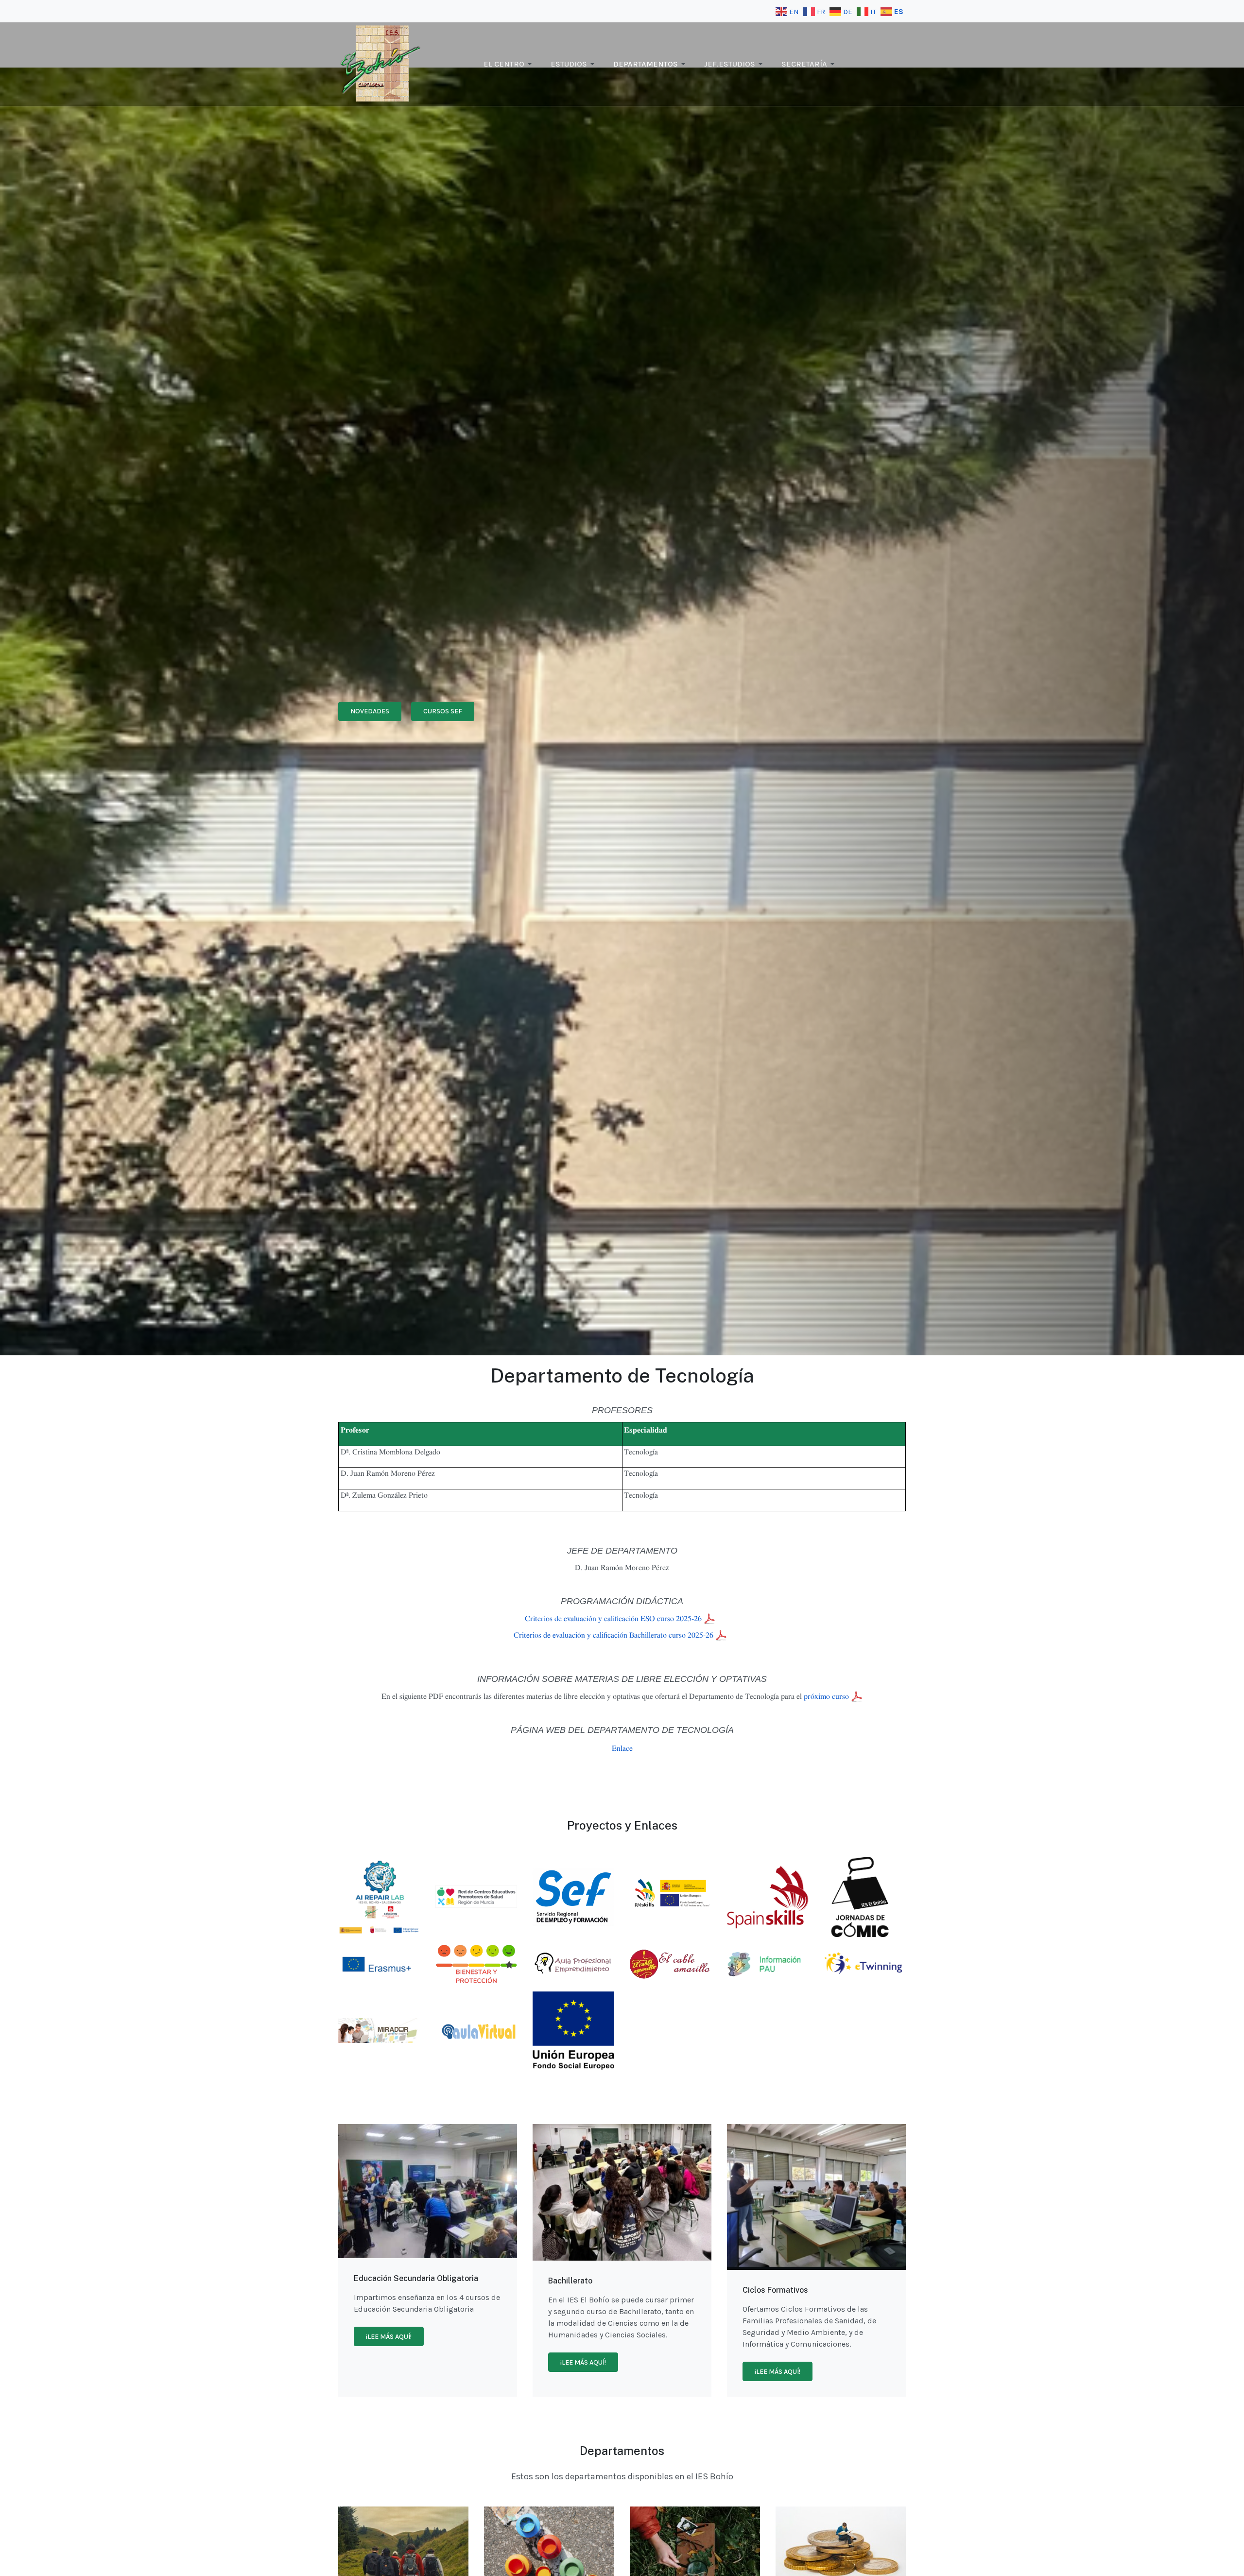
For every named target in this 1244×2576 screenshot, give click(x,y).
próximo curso (826, 1696)
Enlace (622, 1748)
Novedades (370, 711)
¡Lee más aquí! (389, 2337)
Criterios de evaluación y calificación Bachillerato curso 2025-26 (614, 1635)
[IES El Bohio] (381, 63)
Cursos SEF (443, 711)
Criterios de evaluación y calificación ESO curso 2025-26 (614, 1619)
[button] (509, 64)
